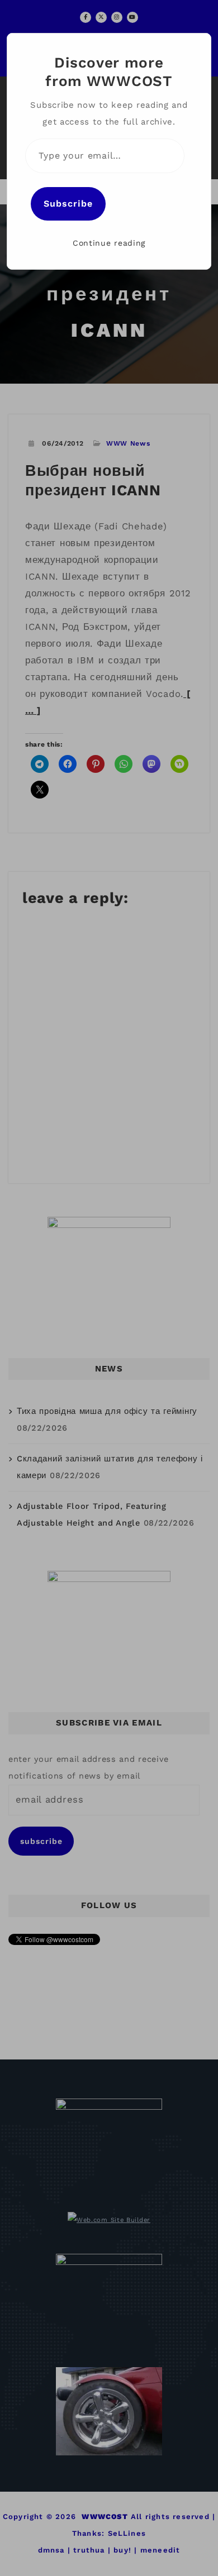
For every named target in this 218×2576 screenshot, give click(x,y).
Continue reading (109, 243)
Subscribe (68, 204)
